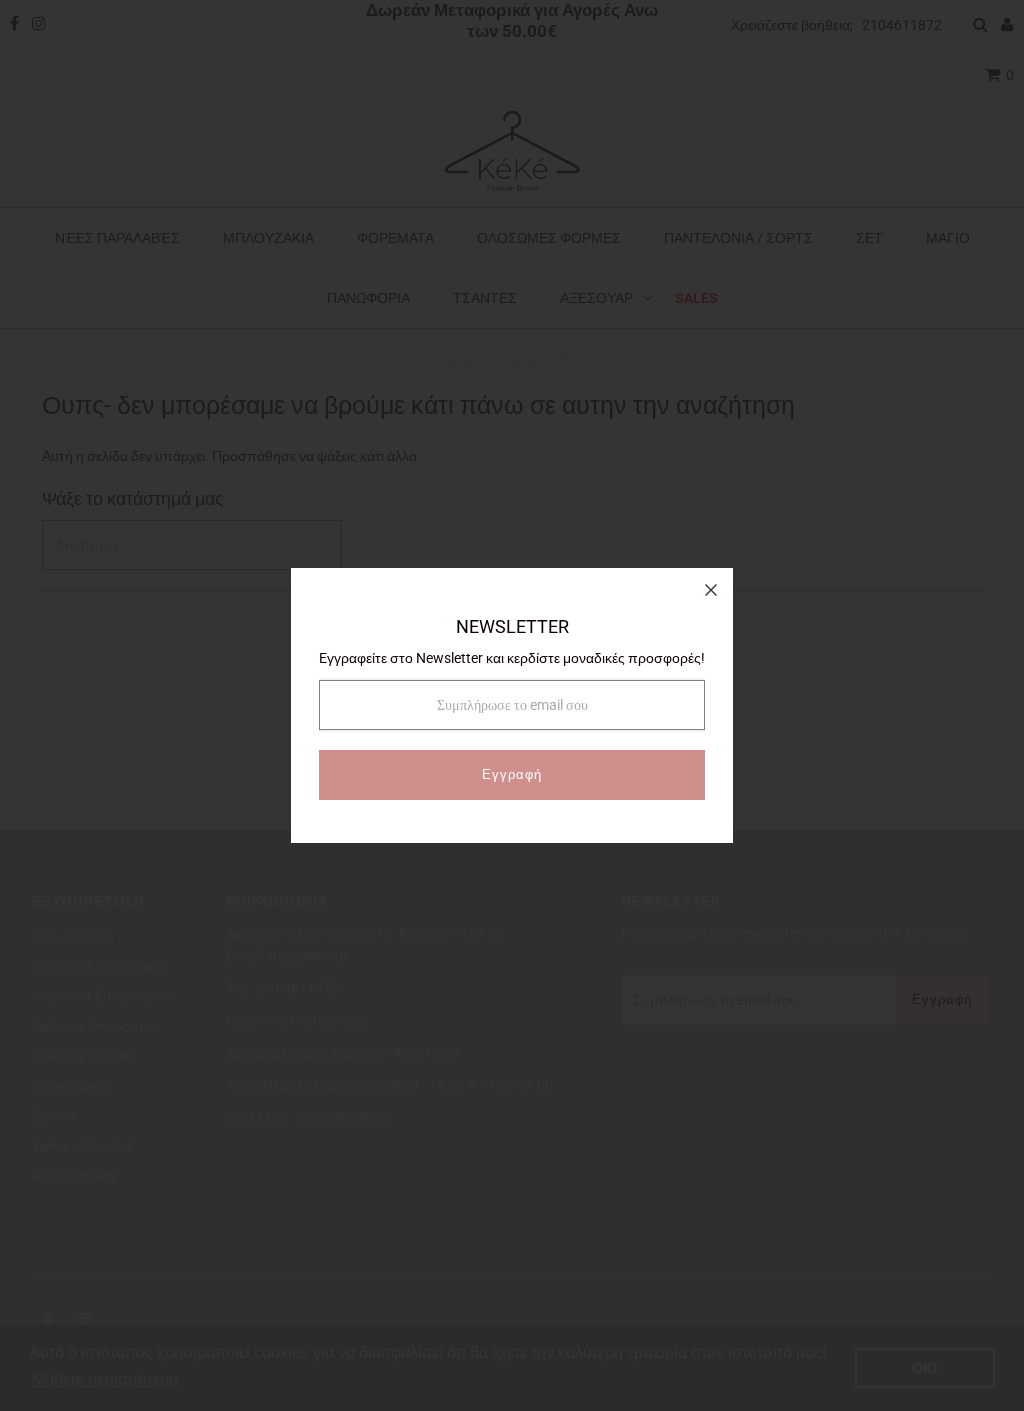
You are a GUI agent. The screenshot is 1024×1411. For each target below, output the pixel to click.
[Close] (711, 590)
